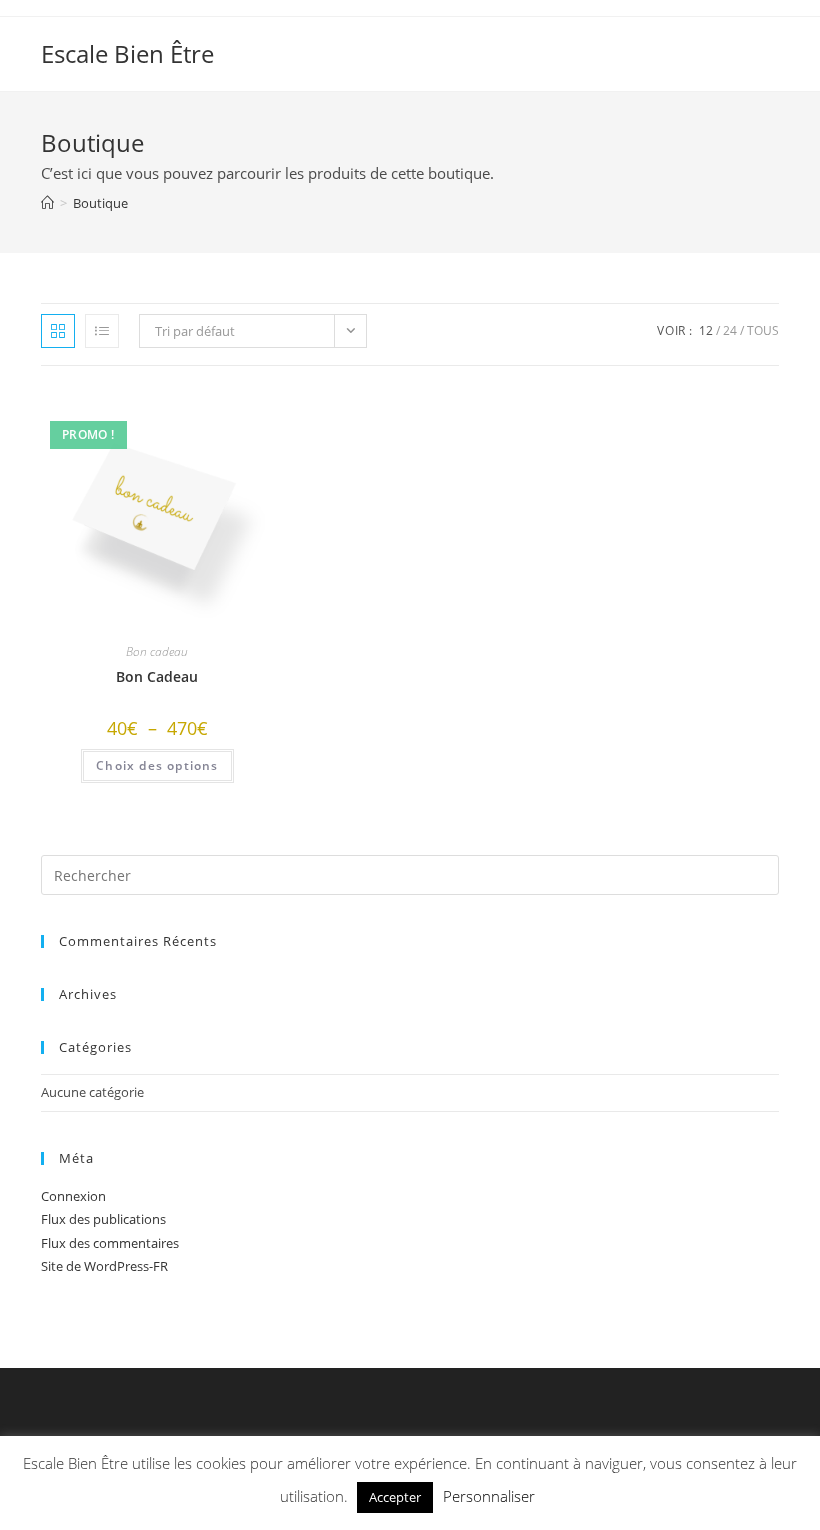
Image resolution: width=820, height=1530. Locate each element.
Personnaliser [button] (489, 1496)
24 (730, 330)
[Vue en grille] (58, 331)
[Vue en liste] (102, 331)
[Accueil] (47, 203)
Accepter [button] (395, 1497)
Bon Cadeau (157, 676)
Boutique (100, 203)
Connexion (73, 1196)
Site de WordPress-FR (104, 1266)
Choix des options (157, 765)
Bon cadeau (157, 651)
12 (706, 330)
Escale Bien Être (127, 53)
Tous (763, 330)
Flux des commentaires (110, 1243)
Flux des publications (103, 1219)
